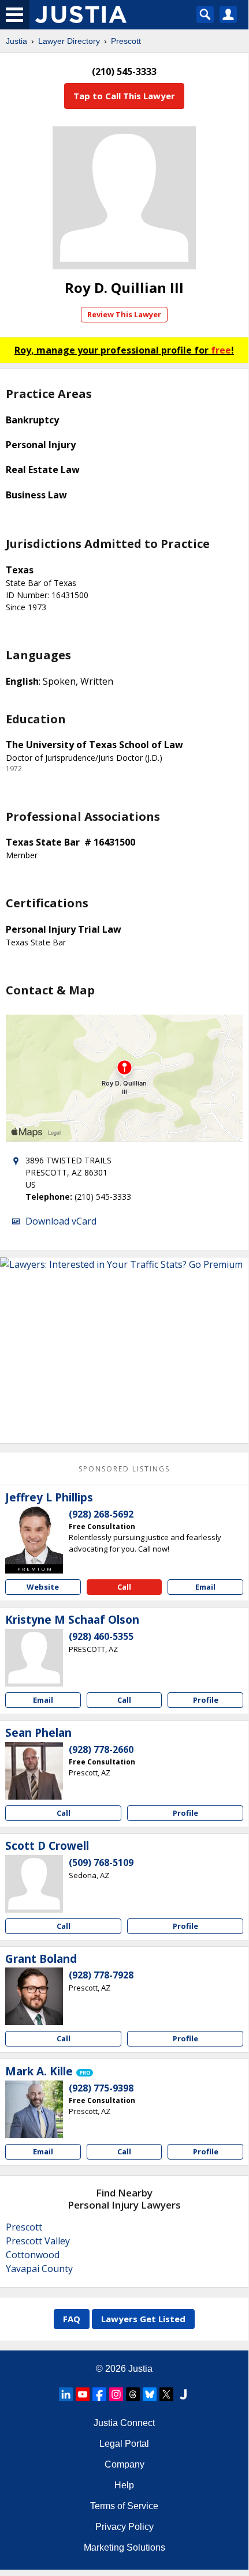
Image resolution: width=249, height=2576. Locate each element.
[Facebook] (99, 2394)
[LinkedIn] (66, 2394)
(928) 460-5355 (101, 1636)
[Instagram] (116, 2394)
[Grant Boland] (34, 1996)
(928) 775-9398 (101, 2088)
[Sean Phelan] (34, 1771)
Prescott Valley (38, 2241)
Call (124, 1587)
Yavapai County (39, 2269)
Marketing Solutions (125, 2547)
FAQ (72, 2319)
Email (205, 1587)
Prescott (126, 41)
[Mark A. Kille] (34, 2109)
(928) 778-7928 (101, 1975)
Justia (16, 41)
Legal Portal (124, 2444)
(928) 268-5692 (101, 1514)
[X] (166, 2394)
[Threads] (133, 2394)
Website (43, 1587)
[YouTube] (83, 2394)
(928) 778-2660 (101, 1749)
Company (125, 2464)
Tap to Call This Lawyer (124, 96)
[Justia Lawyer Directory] (183, 2394)
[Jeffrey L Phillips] (34, 1535)
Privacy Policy (125, 2527)
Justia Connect (124, 2423)
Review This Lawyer (124, 314)
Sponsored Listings (124, 1469)
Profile (206, 1700)
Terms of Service (124, 2506)
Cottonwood (33, 2255)
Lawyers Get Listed (143, 2319)
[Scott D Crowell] (34, 1884)
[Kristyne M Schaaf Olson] (34, 1658)
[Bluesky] (150, 2394)
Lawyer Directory (69, 41)
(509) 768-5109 (101, 1862)
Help (124, 2485)
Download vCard (61, 1221)
